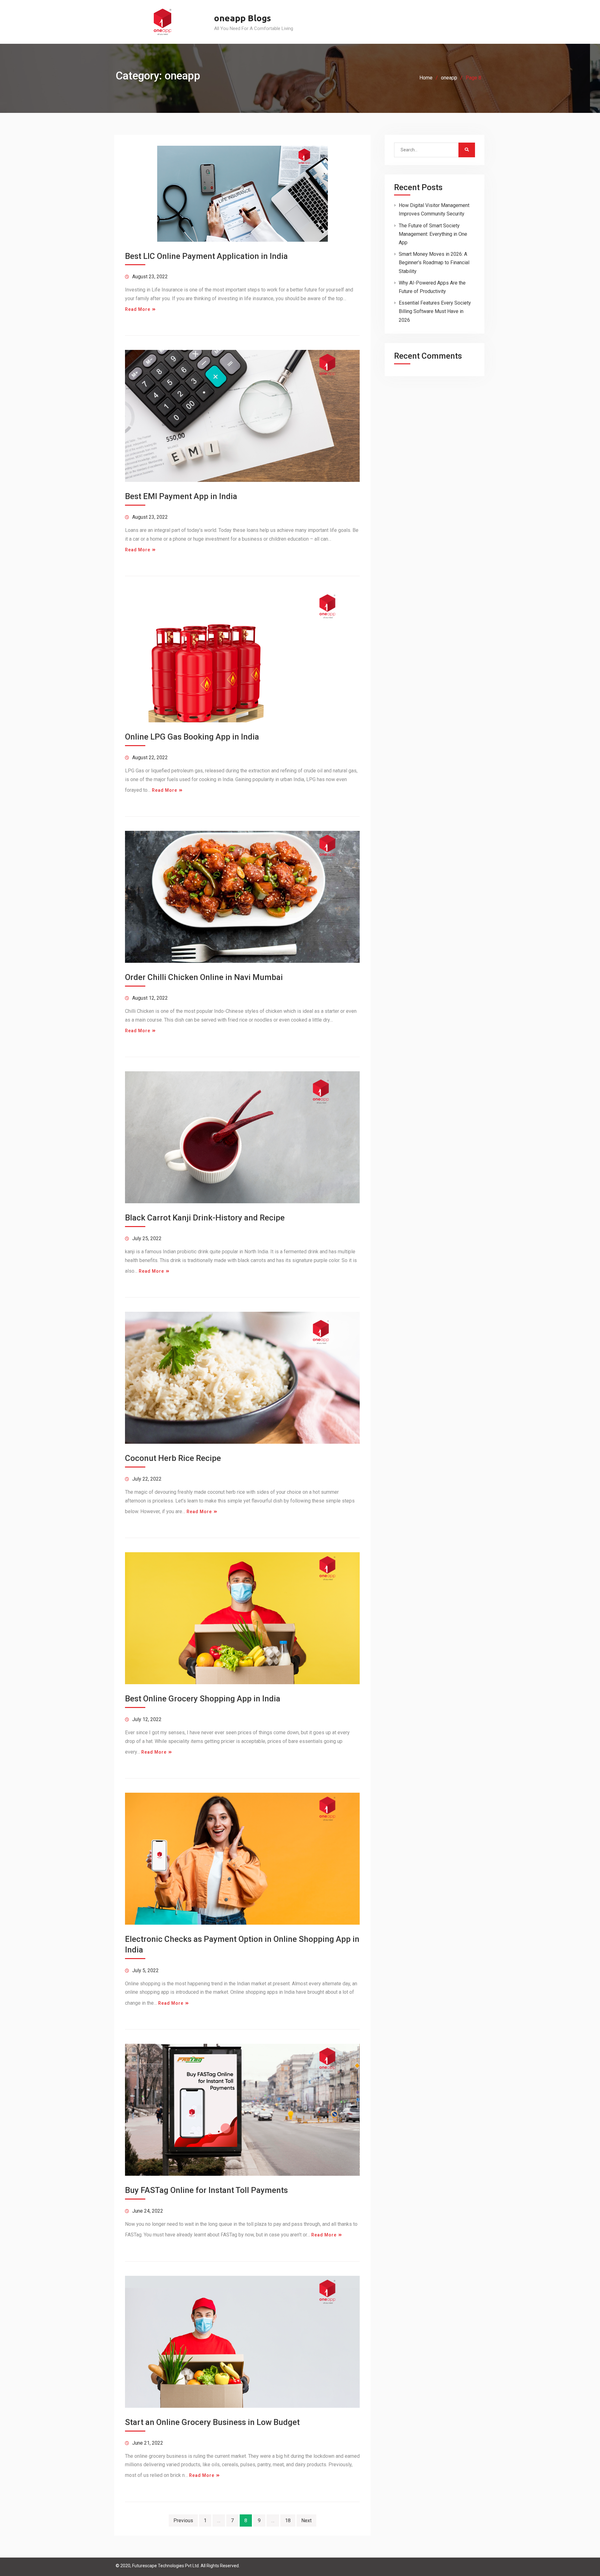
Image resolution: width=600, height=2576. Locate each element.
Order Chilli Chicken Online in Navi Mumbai (204, 977)
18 (288, 2520)
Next (306, 2520)
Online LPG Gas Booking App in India (192, 737)
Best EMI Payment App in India (181, 496)
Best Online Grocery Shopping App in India (203, 1699)
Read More (138, 309)
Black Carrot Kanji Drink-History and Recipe (205, 1218)
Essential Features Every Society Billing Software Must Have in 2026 (435, 311)
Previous (183, 2520)
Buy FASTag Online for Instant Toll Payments (206, 2190)
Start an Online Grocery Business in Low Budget (212, 2422)
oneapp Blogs (242, 18)
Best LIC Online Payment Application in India (206, 256)
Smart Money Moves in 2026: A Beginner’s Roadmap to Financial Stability (434, 263)
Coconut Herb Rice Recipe (173, 1458)
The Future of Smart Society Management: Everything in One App (433, 234)
